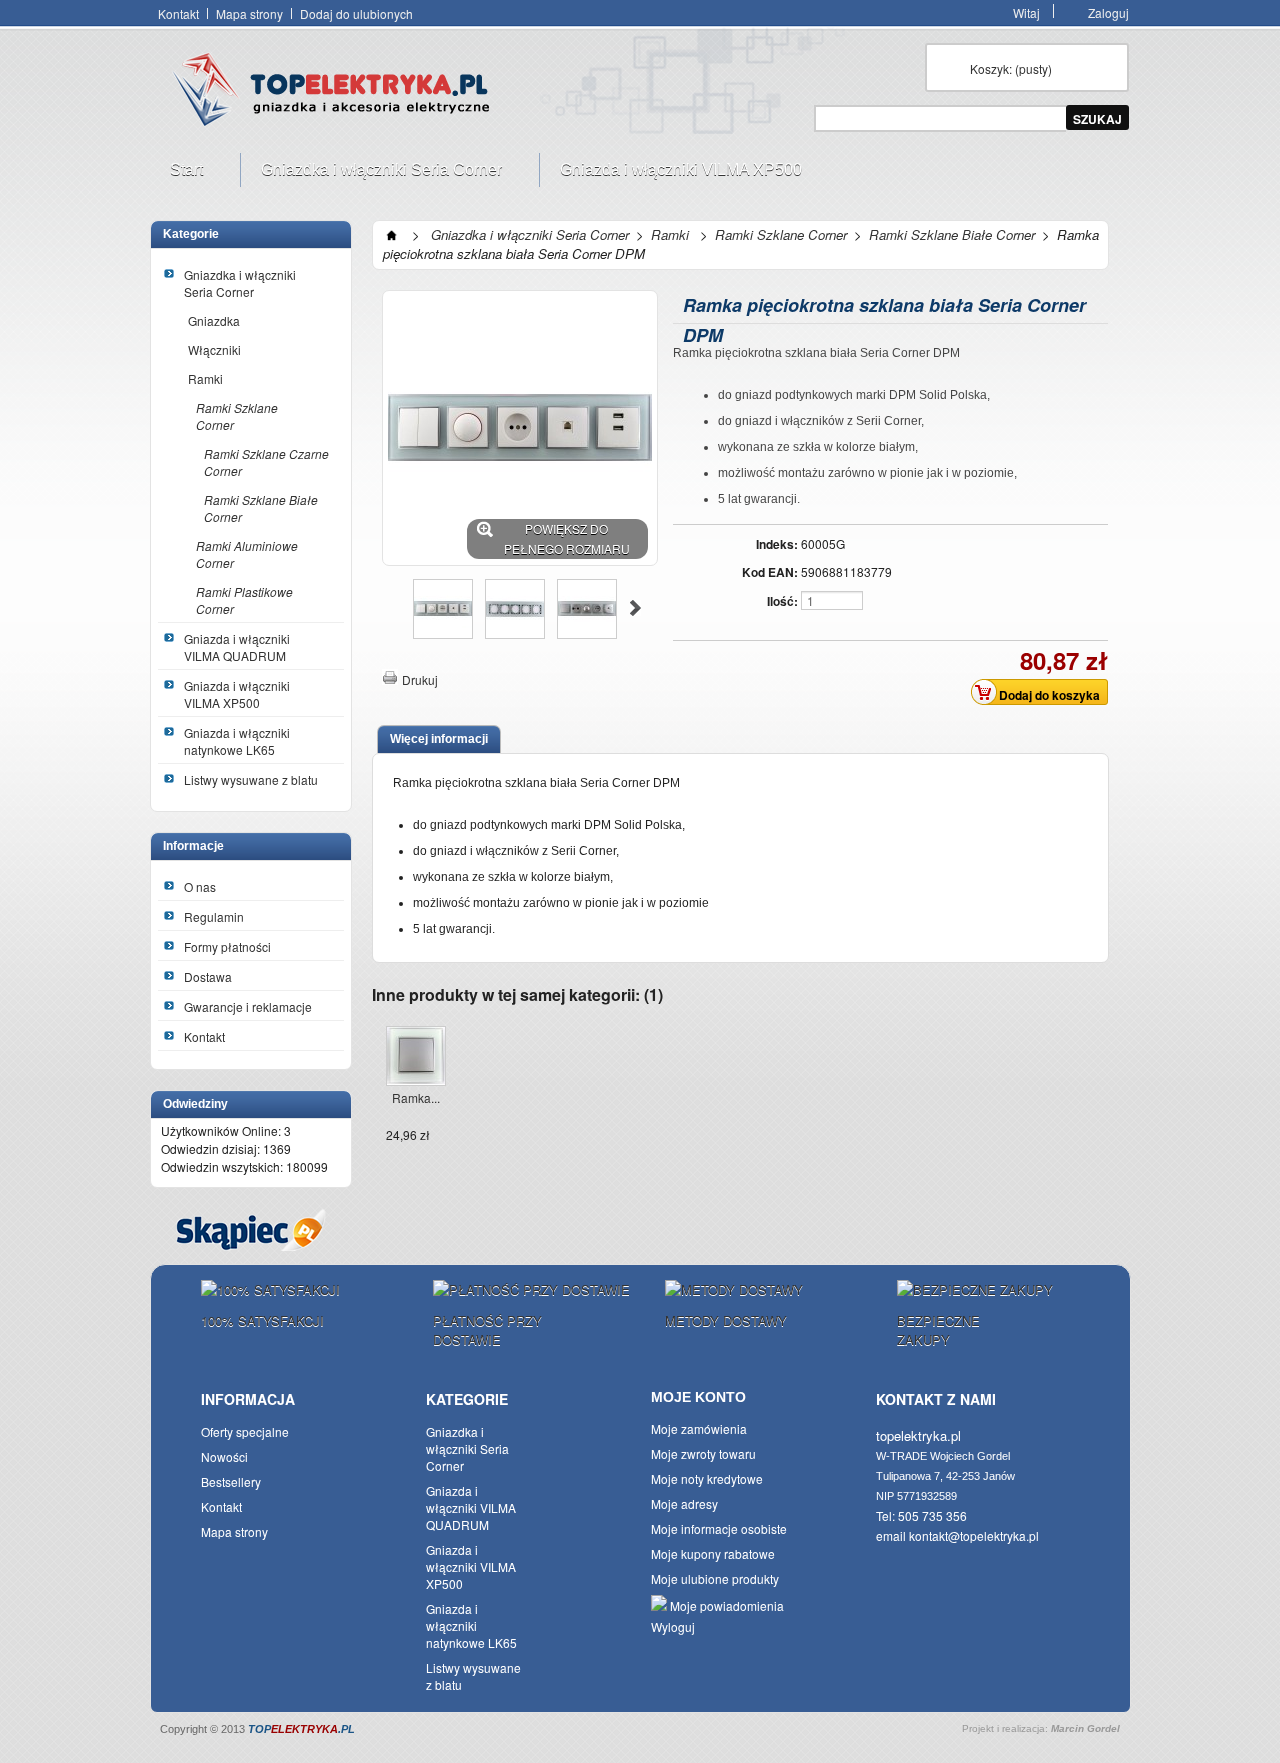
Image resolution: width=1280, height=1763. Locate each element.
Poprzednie (390, 608)
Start (176, 174)
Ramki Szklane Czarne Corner (266, 462)
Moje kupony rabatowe (713, 1553)
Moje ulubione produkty (715, 1578)
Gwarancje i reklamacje (248, 1006)
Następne (635, 608)
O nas (200, 886)
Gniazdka (214, 320)
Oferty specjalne (245, 1431)
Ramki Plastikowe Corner (244, 600)
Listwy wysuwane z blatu (251, 779)
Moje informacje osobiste (719, 1528)
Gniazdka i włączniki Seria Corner (371, 174)
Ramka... (416, 1097)
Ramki (205, 378)
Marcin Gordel (1085, 1728)
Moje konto (698, 1397)
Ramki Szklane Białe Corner (261, 508)
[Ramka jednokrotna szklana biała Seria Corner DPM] (416, 1057)
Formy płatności (227, 946)
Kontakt (178, 13)
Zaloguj (1108, 11)
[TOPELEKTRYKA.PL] (337, 93)
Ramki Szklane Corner (237, 416)
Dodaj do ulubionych (356, 13)
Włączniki (214, 349)
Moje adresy (684, 1503)
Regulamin (214, 916)
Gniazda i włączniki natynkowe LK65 (237, 741)
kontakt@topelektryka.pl (974, 1535)
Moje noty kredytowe (707, 1478)
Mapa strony (249, 13)
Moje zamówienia (699, 1428)
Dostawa (208, 976)
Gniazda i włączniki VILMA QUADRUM (237, 647)
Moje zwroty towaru (703, 1453)
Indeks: (777, 544)
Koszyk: (1011, 68)
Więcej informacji (439, 739)
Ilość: (782, 601)
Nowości (224, 1456)
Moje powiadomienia (725, 1605)
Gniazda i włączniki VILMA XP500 (671, 174)
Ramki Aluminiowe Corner (247, 554)
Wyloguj (673, 1626)
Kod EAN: (770, 572)
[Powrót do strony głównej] (392, 234)
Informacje (193, 846)
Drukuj (420, 679)
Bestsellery (231, 1481)
